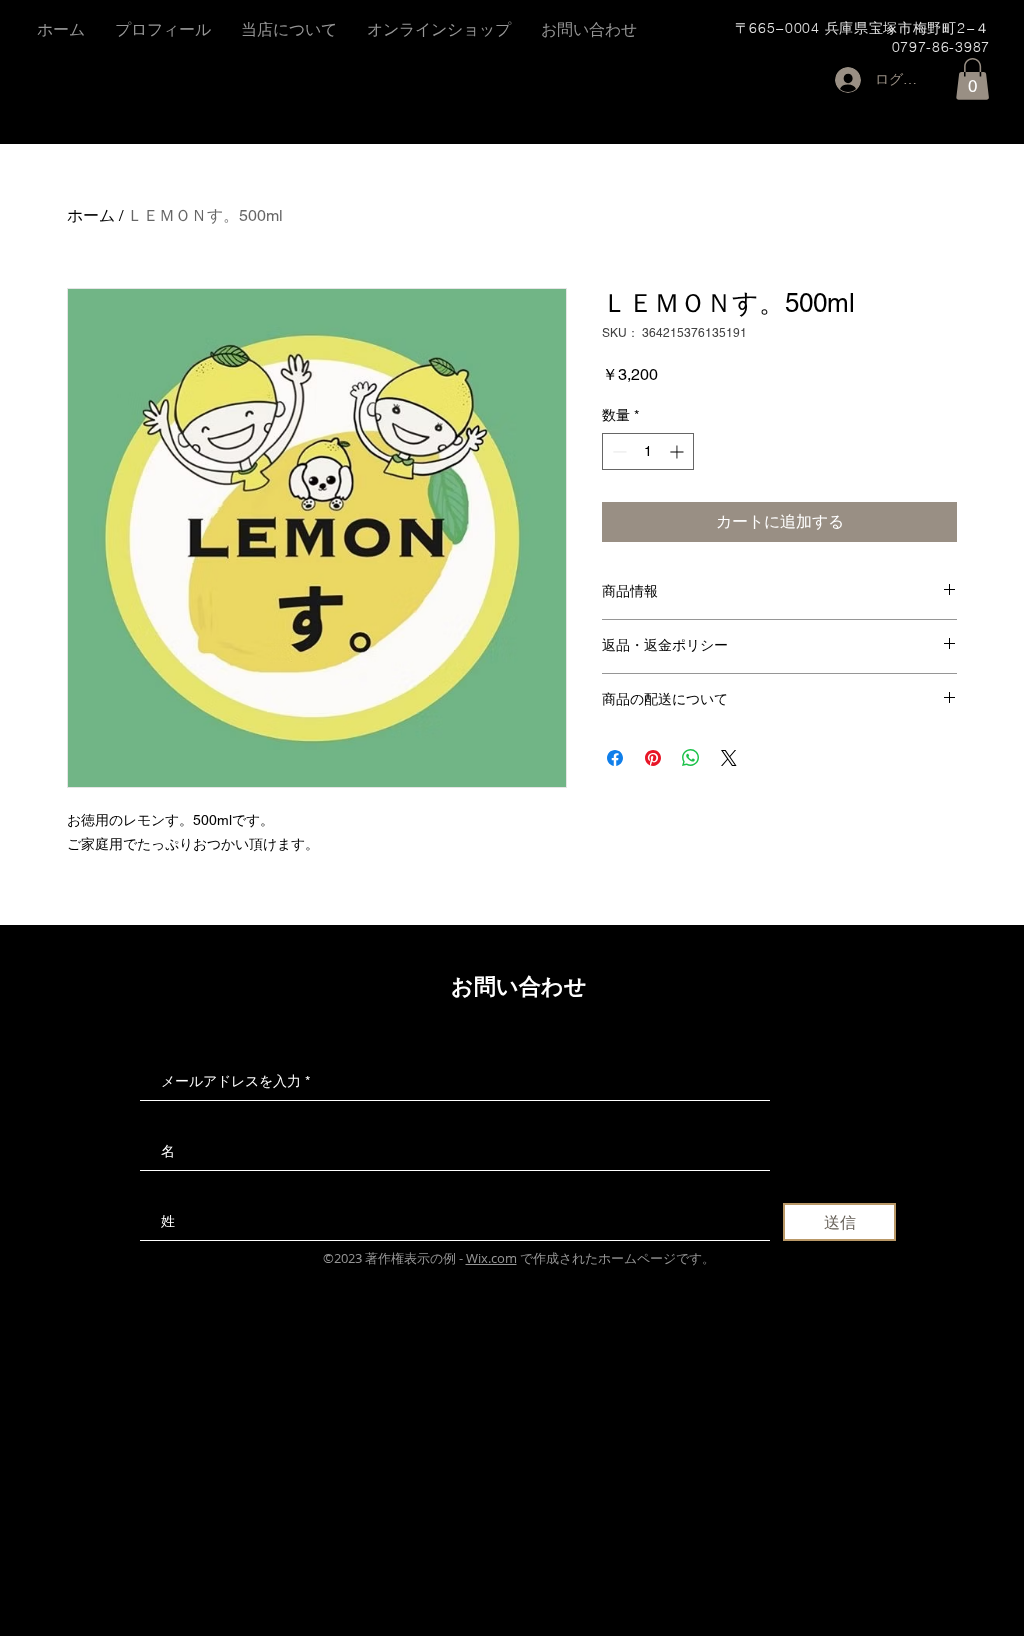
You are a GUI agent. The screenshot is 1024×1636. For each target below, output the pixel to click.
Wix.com (491, 1258)
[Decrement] (617, 451)
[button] (972, 79)
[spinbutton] (648, 451)
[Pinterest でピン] (653, 758)
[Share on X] (729, 758)
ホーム (91, 215)
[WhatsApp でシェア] (691, 758)
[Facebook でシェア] (615, 758)
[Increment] (678, 451)
